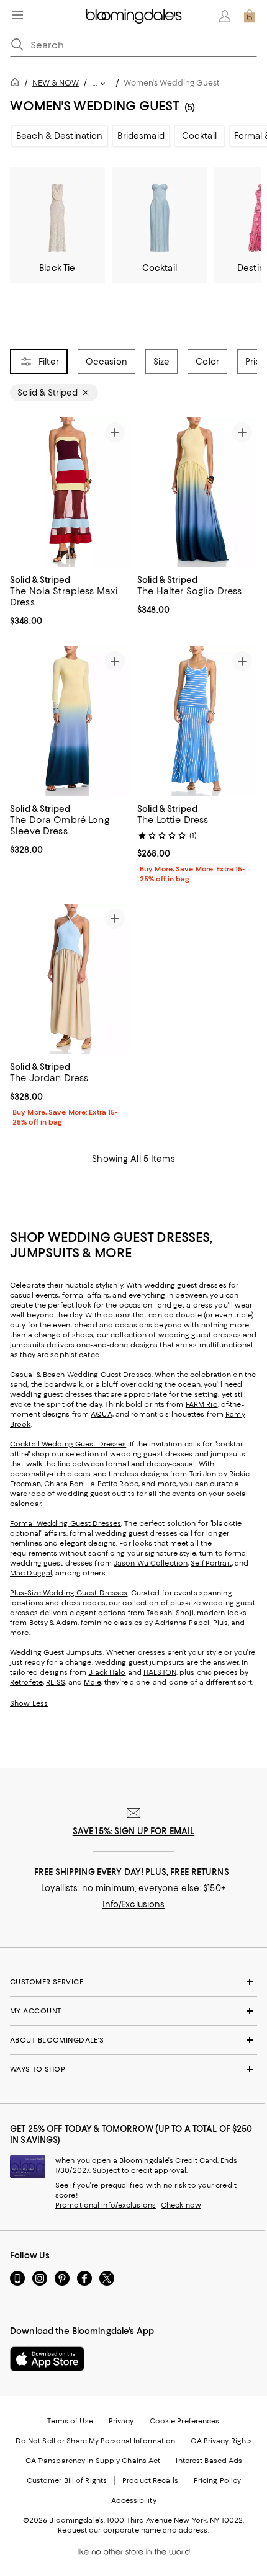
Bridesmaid (141, 136)
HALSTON (160, 1672)
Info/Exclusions (134, 1904)
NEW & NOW (56, 83)
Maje (92, 1682)
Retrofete (26, 1682)
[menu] (17, 15)
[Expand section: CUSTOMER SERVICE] (133, 1982)
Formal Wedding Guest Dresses (66, 1523)
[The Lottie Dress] (197, 721)
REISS (56, 1682)
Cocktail (199, 136)
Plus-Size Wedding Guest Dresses (69, 1593)
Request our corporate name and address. (133, 2530)
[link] (70, 599)
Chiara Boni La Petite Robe (91, 1484)
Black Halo (107, 1672)
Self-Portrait (211, 1563)
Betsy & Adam (53, 1623)
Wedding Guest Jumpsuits (57, 1652)
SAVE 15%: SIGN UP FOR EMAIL (134, 1831)
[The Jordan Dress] (70, 979)
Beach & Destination (59, 136)
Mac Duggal (31, 1573)
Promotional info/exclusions (106, 2205)
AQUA (101, 1414)
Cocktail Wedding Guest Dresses (68, 1444)
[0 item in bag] (250, 16)
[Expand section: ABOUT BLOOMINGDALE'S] (133, 2040)
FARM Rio (202, 1404)
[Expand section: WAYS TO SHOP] (133, 2069)
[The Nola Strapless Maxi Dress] (70, 492)
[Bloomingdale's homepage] (17, 84)
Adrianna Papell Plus (191, 1623)
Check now (181, 2205)
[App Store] (47, 2359)
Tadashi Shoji (170, 1613)
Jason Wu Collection (151, 1563)
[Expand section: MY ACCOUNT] (133, 2011)
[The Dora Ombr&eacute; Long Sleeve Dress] (70, 721)
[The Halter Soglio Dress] (197, 492)
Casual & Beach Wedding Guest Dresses (81, 1375)
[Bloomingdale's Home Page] (134, 16)
